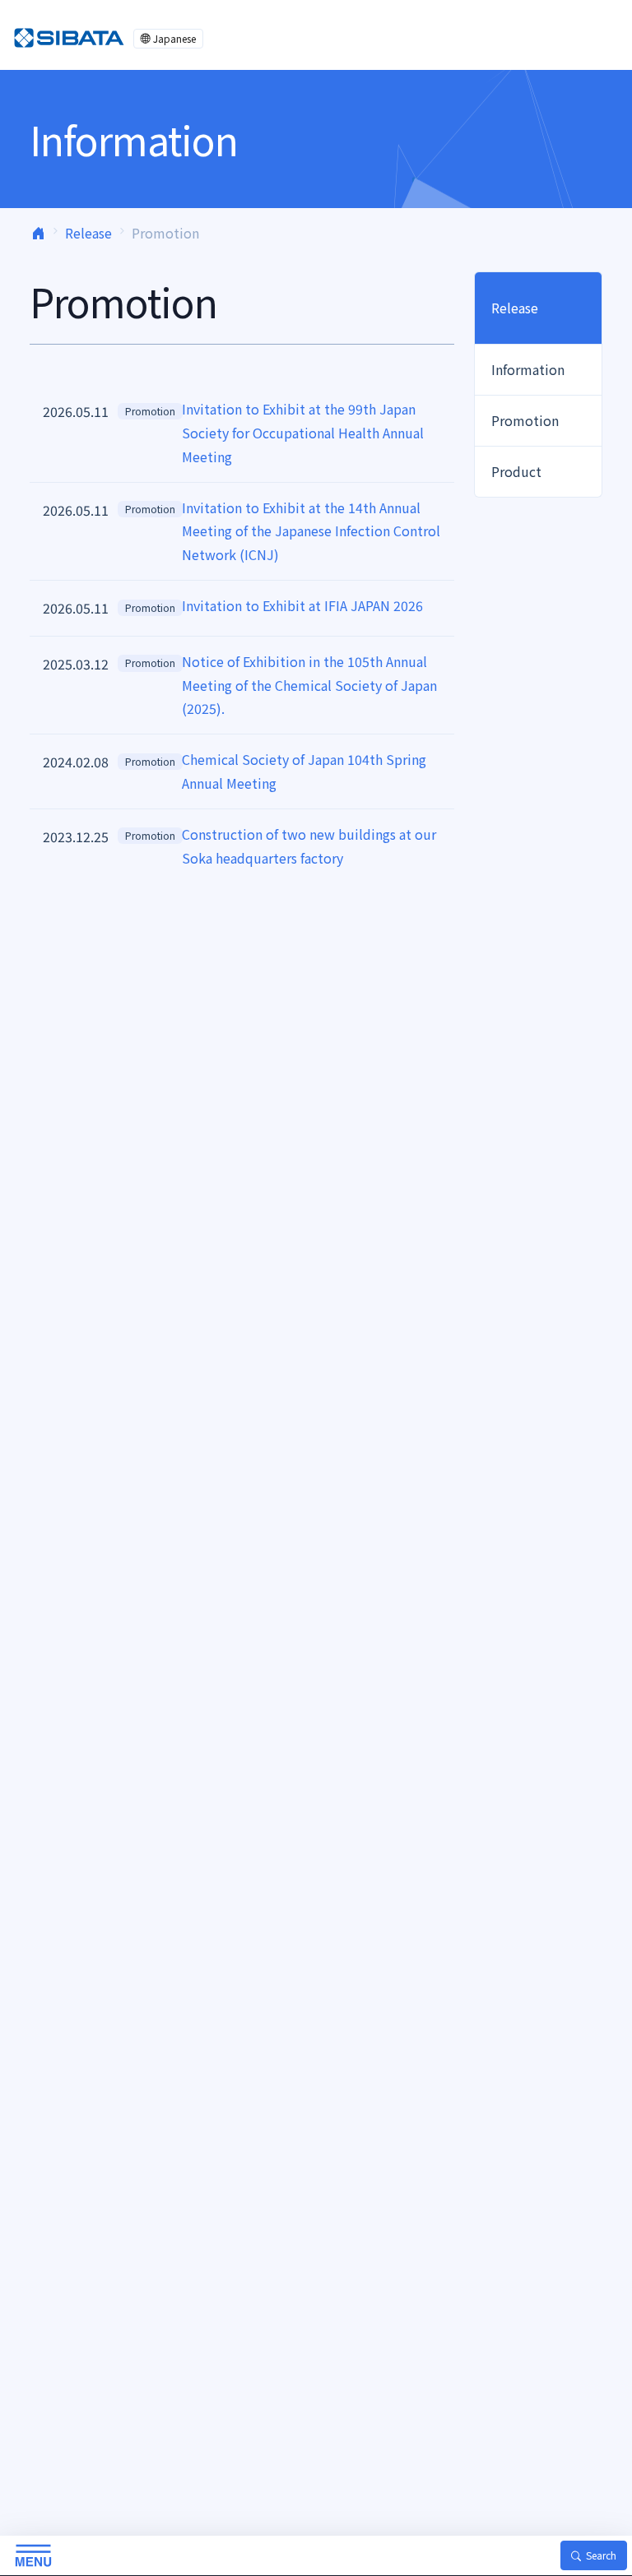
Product (516, 471)
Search (601, 2555)
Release (88, 233)
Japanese (174, 38)
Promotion (150, 411)
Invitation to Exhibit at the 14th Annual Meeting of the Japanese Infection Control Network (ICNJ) (311, 531)
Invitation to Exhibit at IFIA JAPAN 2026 (302, 605)
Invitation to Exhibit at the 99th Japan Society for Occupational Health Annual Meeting (303, 433)
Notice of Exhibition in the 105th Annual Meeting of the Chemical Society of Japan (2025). (309, 685)
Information (528, 369)
